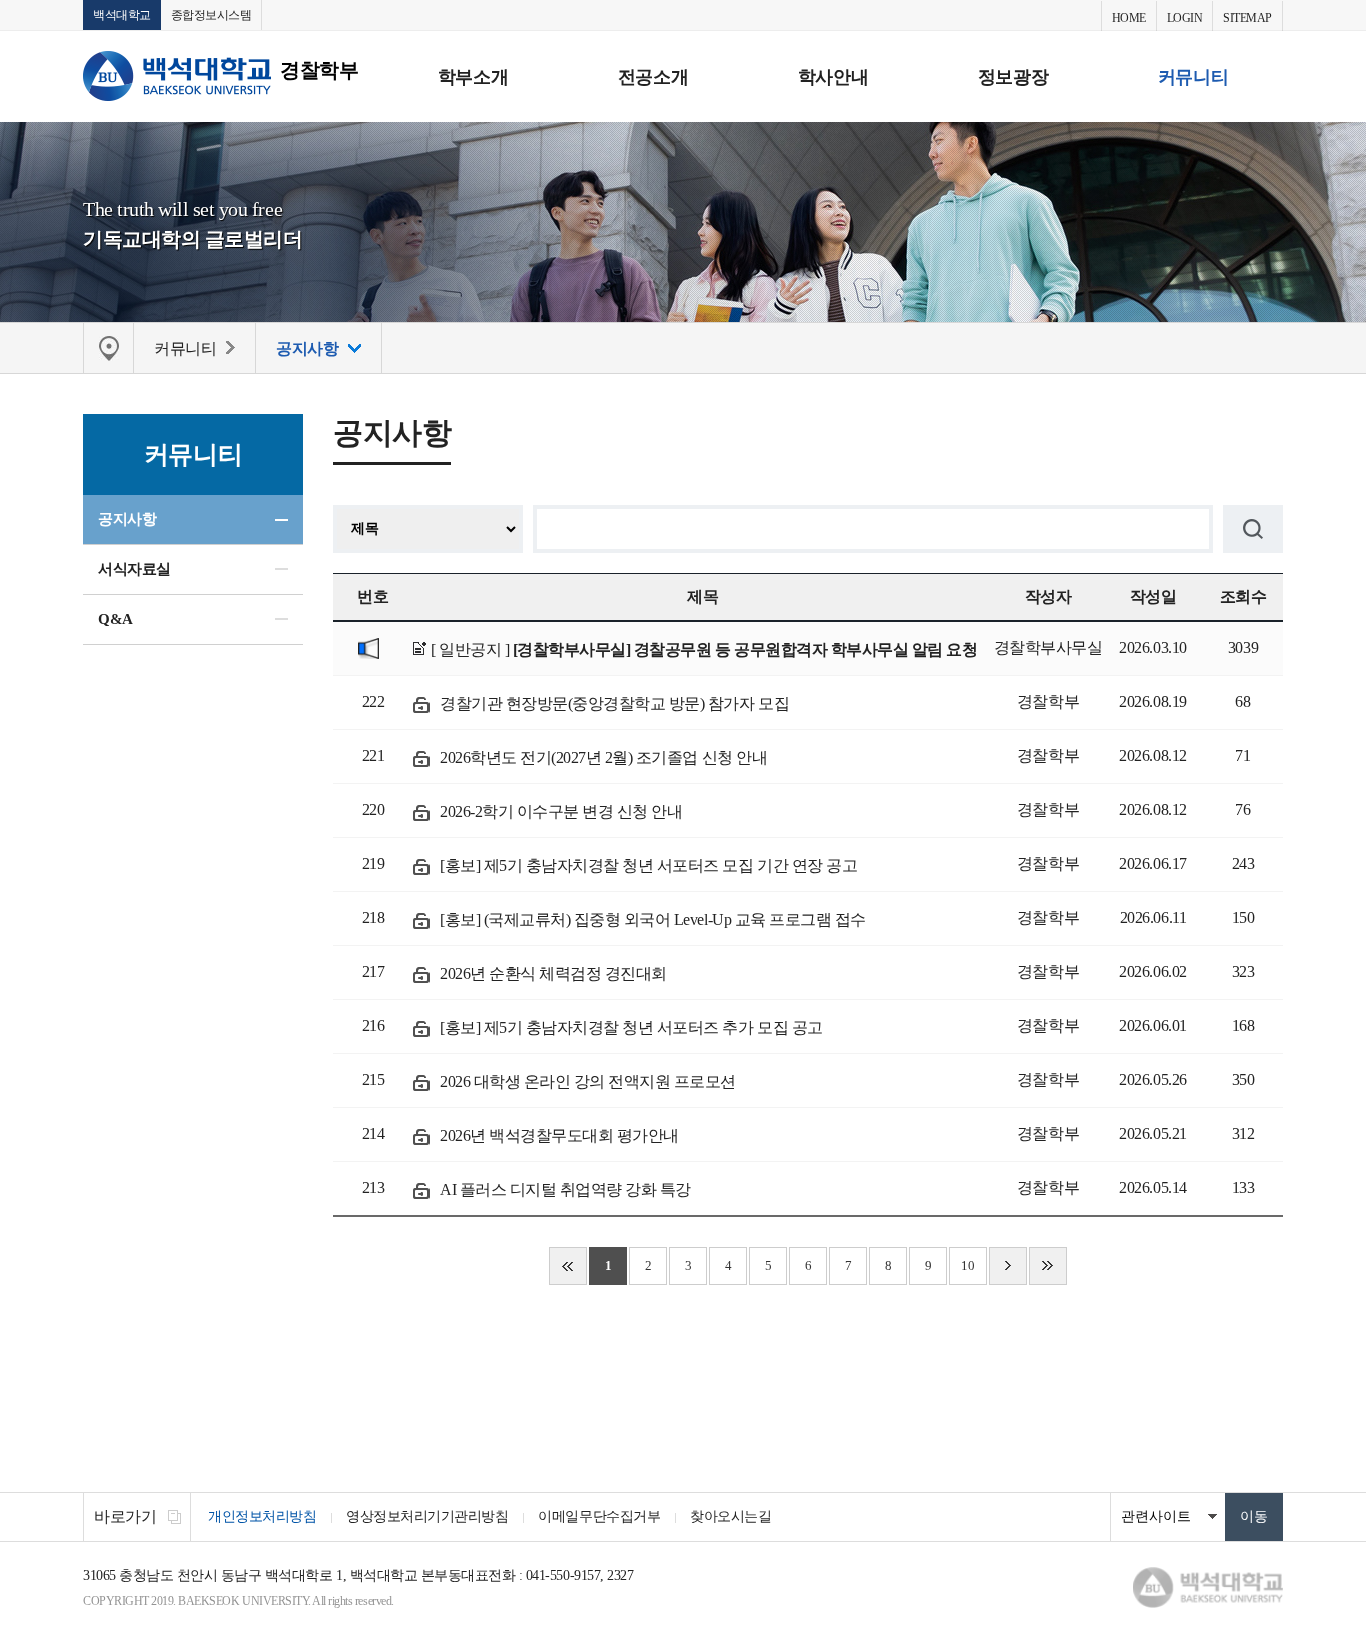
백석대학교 (122, 15)
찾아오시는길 (730, 1516)
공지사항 (127, 519)
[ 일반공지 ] (704, 649)
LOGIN (1185, 18)
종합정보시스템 (211, 15)
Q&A (115, 619)
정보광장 (1013, 77)
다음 (1008, 1266)
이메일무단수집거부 (599, 1516)
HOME (1129, 18)
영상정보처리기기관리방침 (427, 1516)
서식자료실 (134, 569)
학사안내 (833, 77)
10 (967, 1265)
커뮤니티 (1193, 77)
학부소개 (473, 77)
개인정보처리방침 (262, 1516)
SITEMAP (1247, 18)
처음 (568, 1266)
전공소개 (653, 77)
